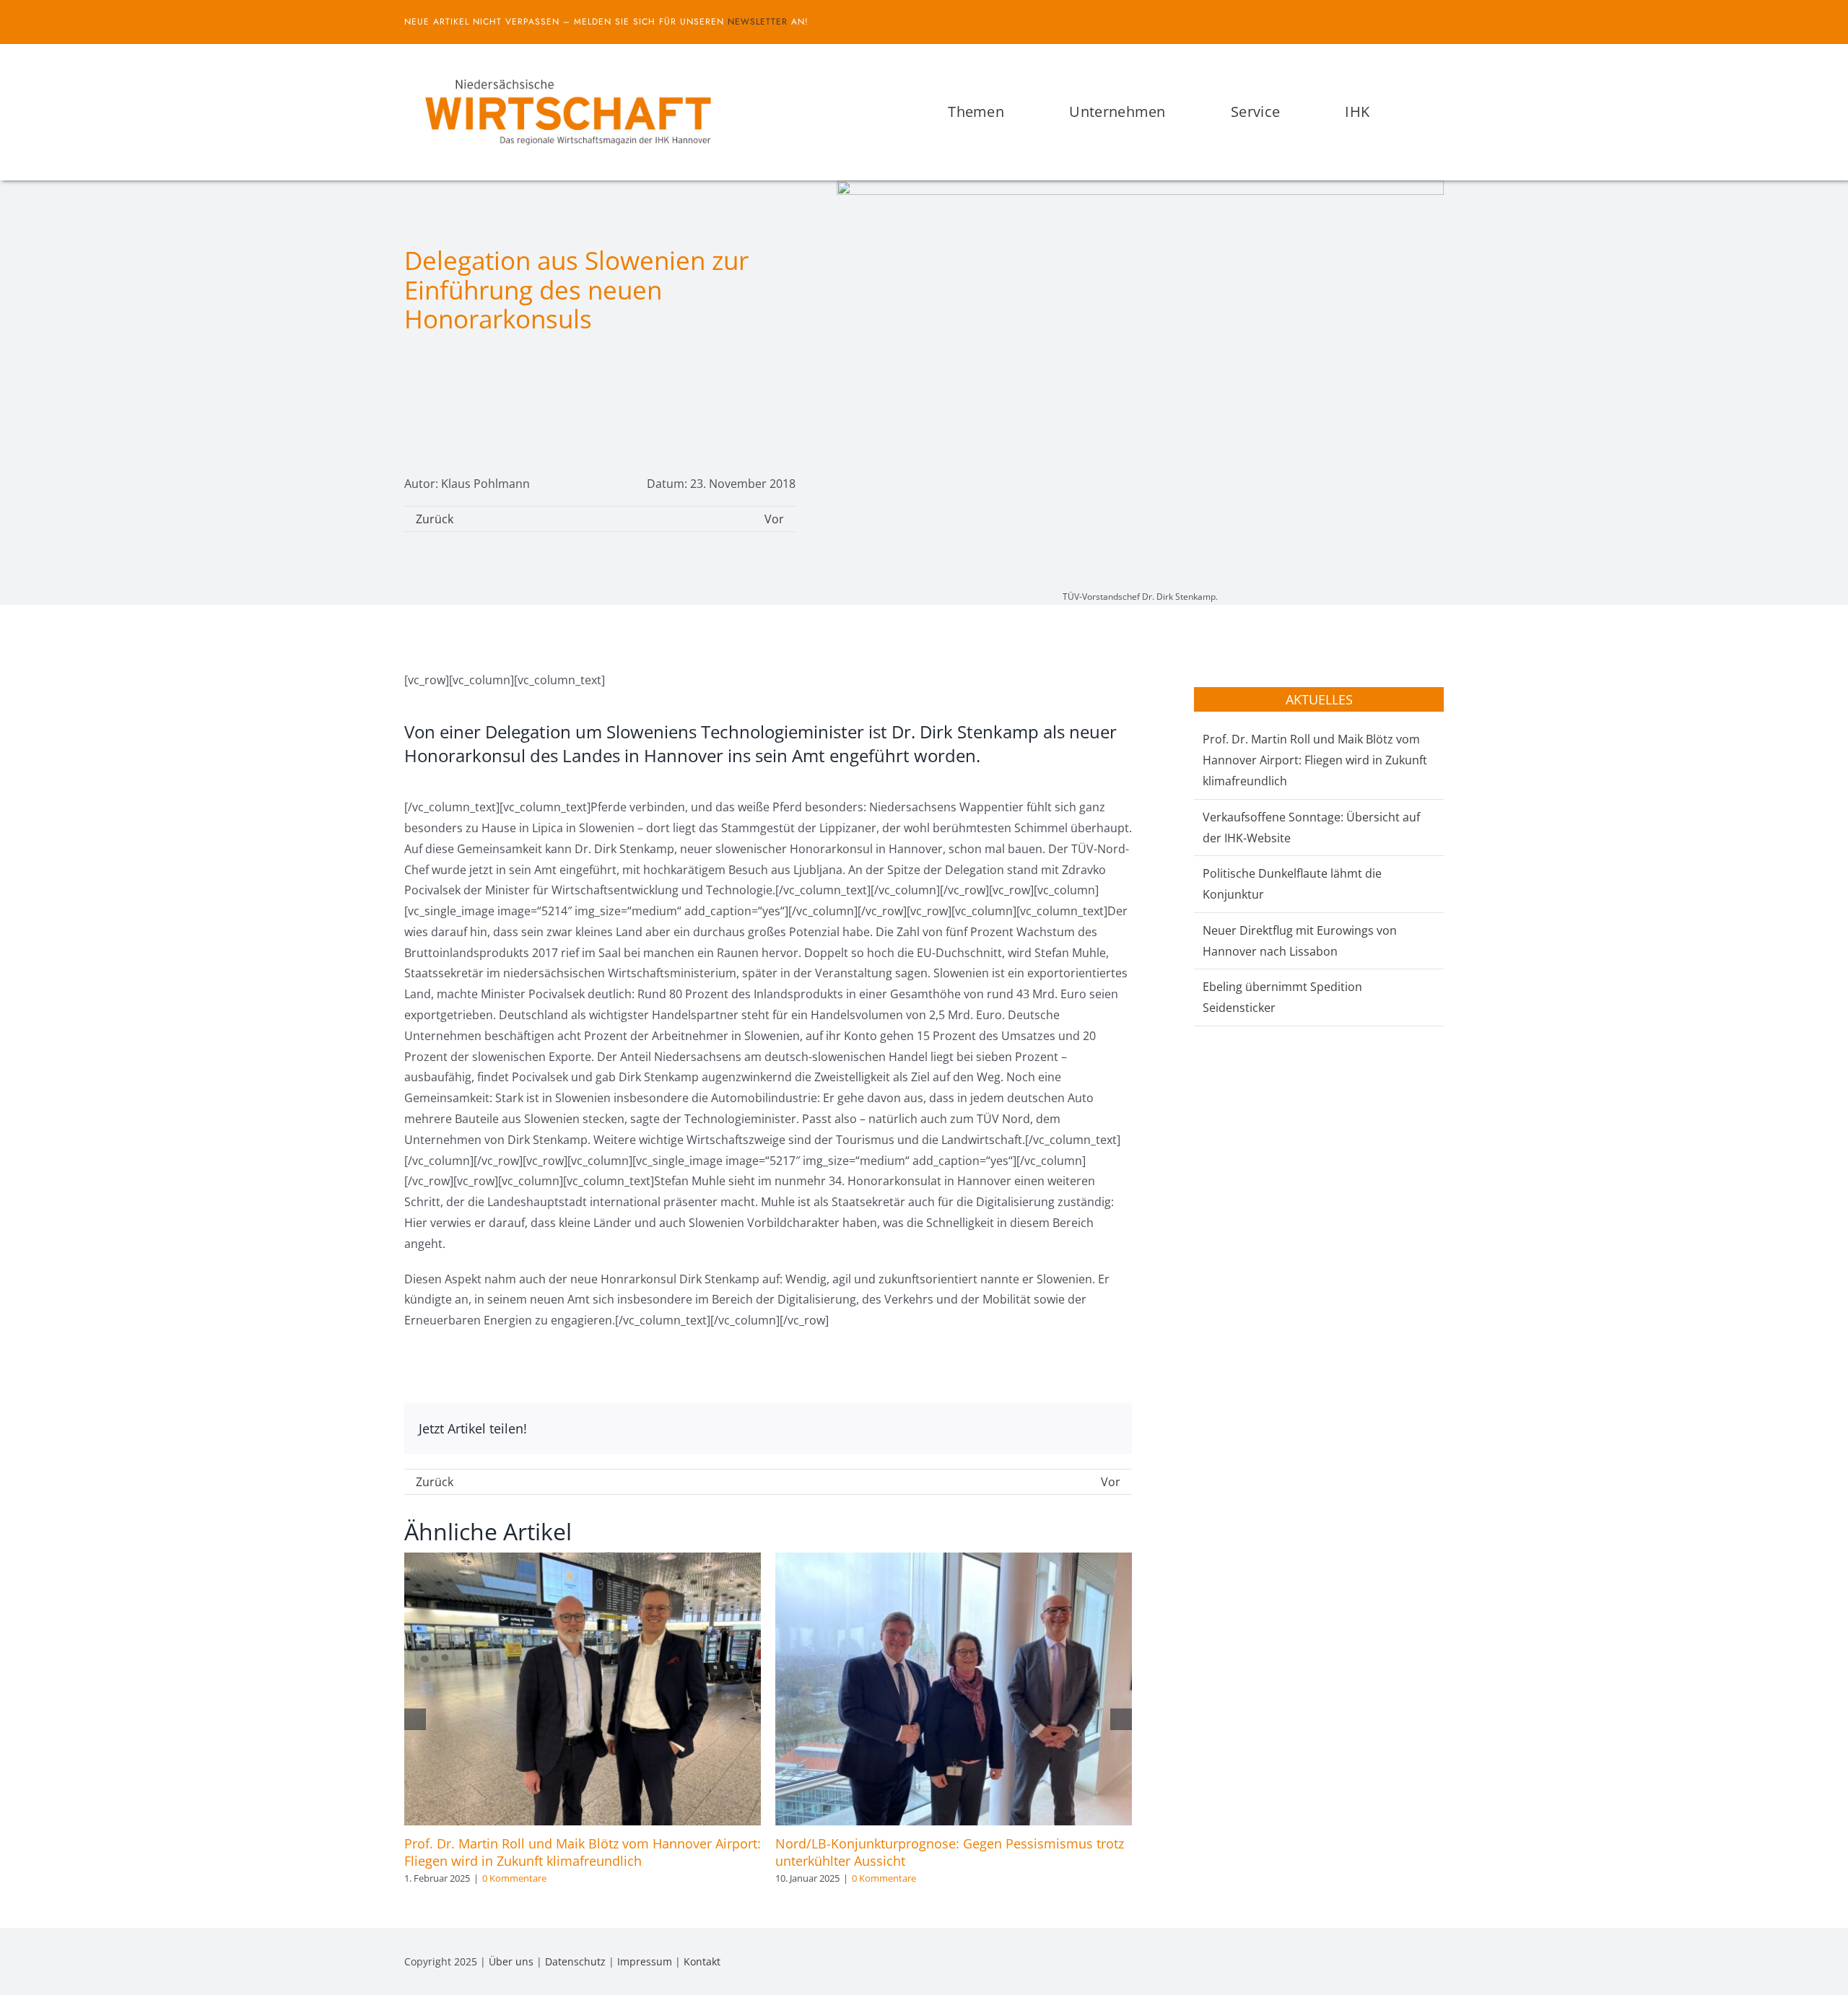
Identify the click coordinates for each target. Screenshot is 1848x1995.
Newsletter (758, 22)
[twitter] (1439, 22)
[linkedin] (1439, 1962)
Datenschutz (575, 1961)
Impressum (645, 1961)
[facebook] (1416, 22)
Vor (774, 519)
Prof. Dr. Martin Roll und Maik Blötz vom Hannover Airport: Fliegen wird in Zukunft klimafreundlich (583, 1852)
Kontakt (702, 1961)
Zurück (435, 519)
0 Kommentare (514, 1878)
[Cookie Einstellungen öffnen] (32, 1976)
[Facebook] (1060, 1429)
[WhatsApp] (1106, 1429)
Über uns (511, 1961)
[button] (1439, 112)
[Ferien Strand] (567, 71)
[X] (1083, 1429)
